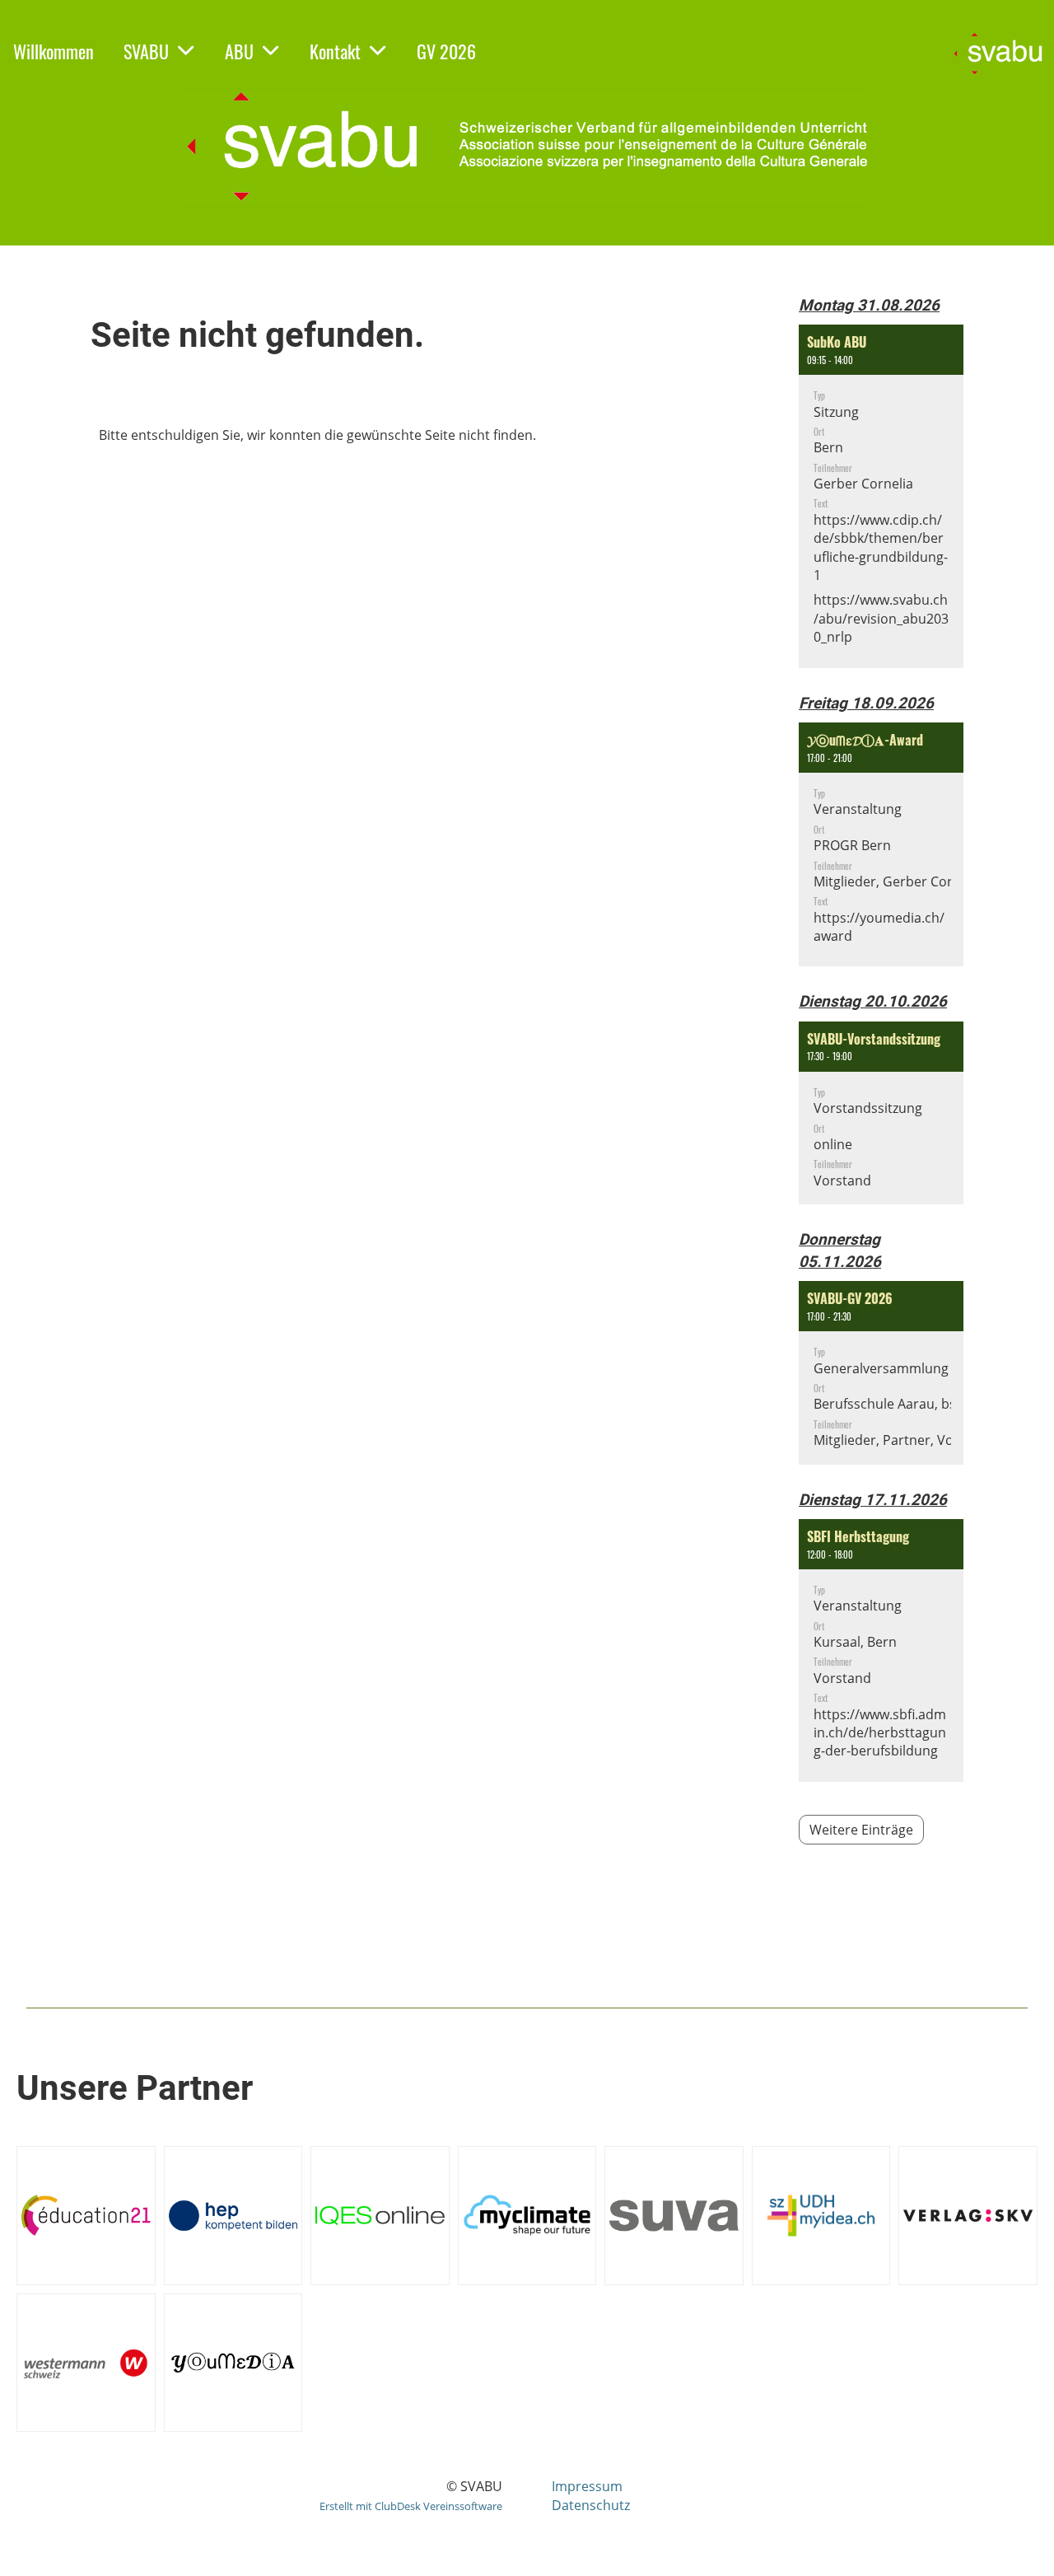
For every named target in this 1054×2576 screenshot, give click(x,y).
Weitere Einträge (861, 1830)
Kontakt (335, 51)
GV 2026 (446, 51)
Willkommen (54, 51)
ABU (239, 51)
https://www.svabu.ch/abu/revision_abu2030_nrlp (881, 618)
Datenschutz (591, 2505)
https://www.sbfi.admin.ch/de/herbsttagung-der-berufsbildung (880, 1733)
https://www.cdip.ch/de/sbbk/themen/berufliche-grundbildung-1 (881, 547)
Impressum (587, 2486)
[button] (881, 496)
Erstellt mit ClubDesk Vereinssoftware (411, 2506)
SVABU (146, 51)
